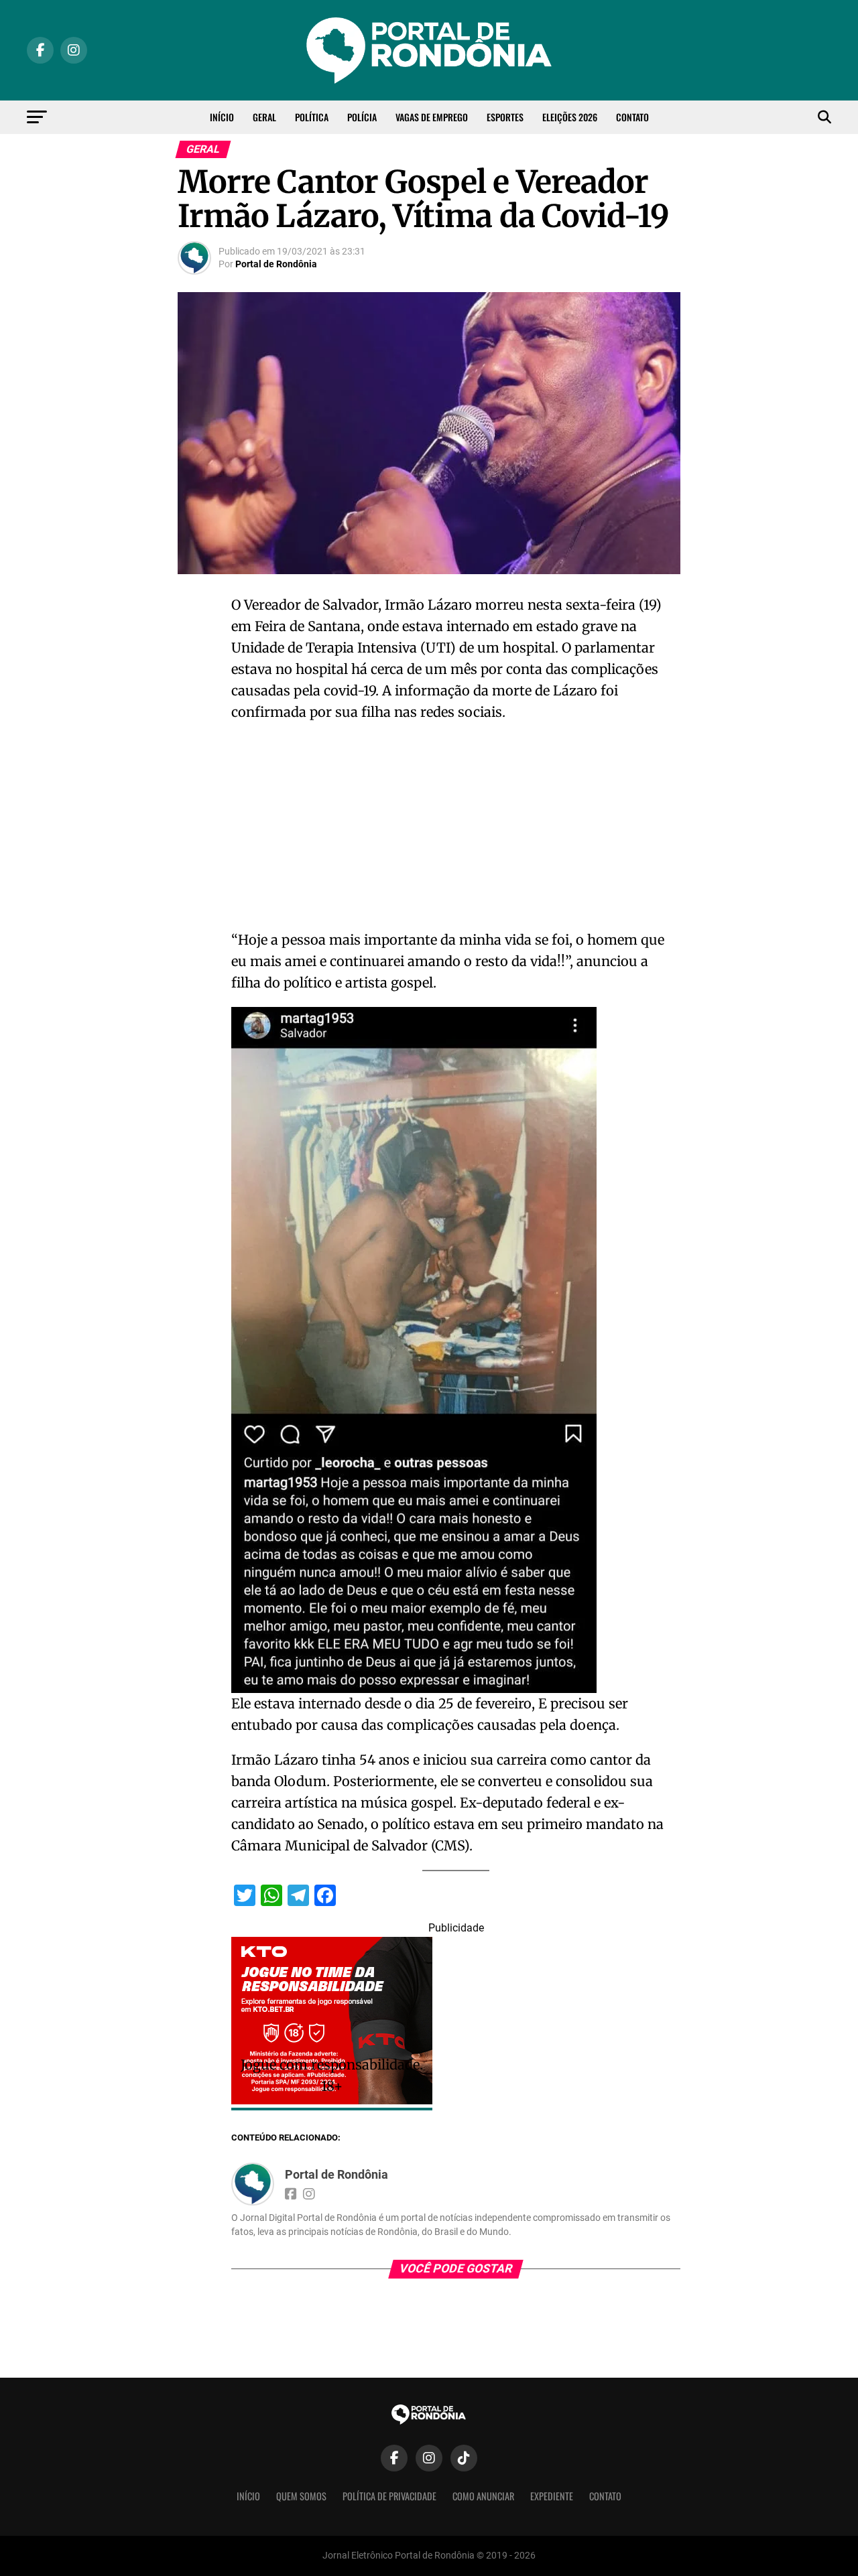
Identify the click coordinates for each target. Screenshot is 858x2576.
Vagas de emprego (432, 117)
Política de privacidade (389, 2496)
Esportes (505, 117)
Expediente (552, 2496)
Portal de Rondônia (276, 264)
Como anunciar (483, 2496)
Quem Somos (301, 2496)
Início (222, 117)
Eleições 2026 (570, 117)
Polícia (362, 117)
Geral (264, 117)
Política (312, 117)
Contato (632, 117)
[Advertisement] (456, 830)
